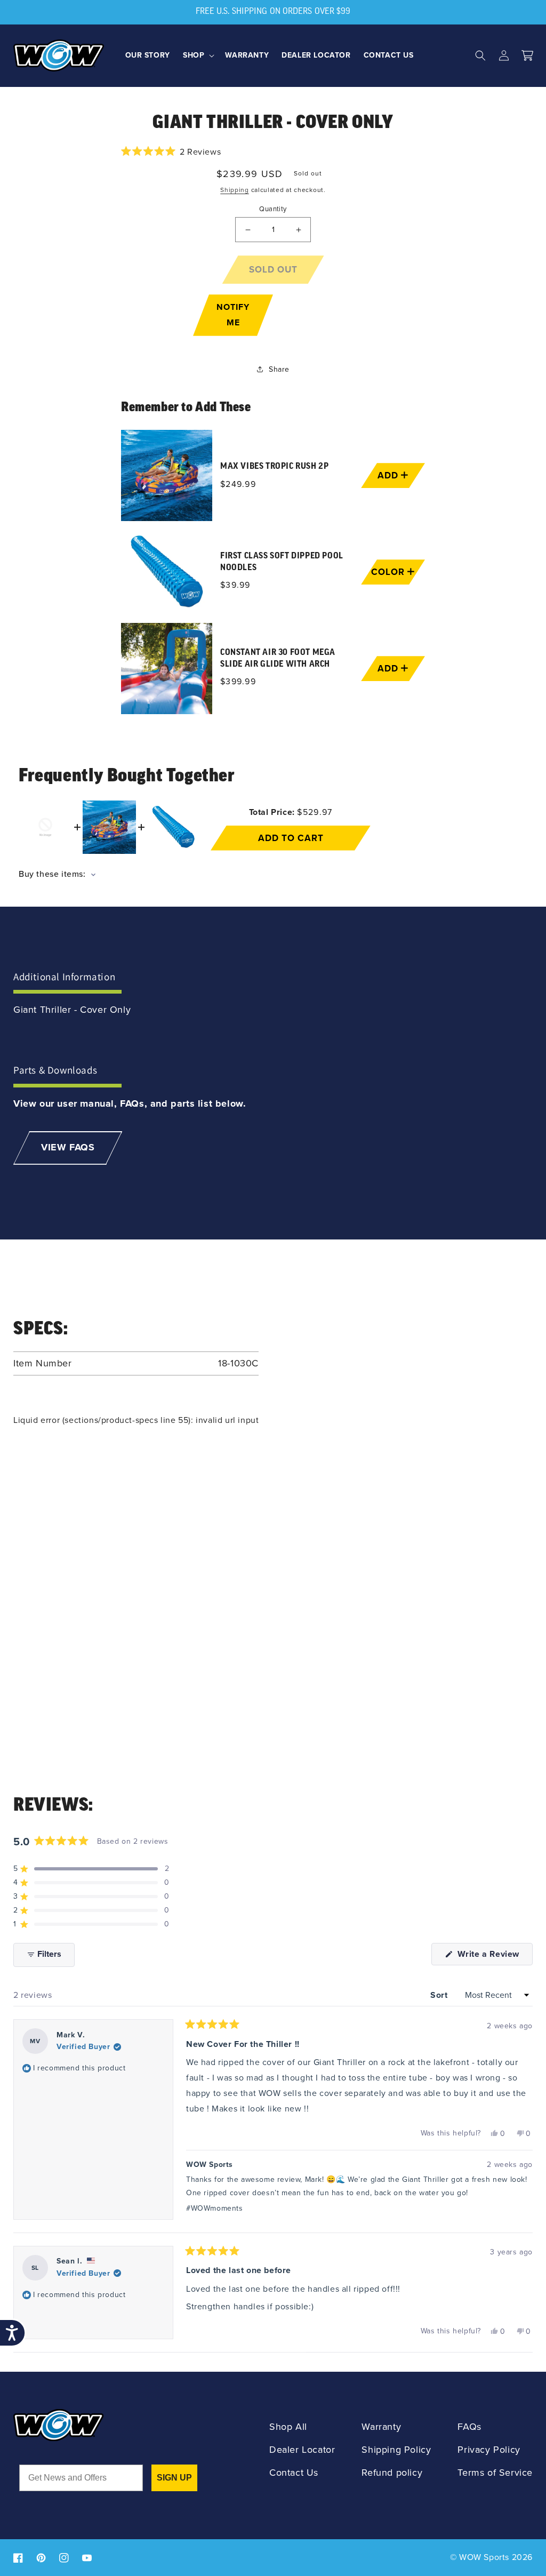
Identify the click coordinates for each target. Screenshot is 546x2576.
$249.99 (238, 484)
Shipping (235, 190)
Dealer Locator (302, 2450)
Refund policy (392, 2473)
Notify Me (233, 315)
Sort (440, 1995)
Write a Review (494, 1956)
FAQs (469, 2427)
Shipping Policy (396, 2450)
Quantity (273, 209)
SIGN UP (174, 2478)
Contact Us (294, 2473)
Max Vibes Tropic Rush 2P (274, 467)
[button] (198, 55)
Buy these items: (53, 874)
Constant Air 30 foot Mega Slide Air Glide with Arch (278, 658)
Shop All (288, 2427)
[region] (273, 572)
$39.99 (235, 585)
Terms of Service (495, 2473)
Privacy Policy (489, 2450)
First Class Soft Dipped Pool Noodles (282, 562)
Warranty (381, 2427)
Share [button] (279, 369)
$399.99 (238, 681)
